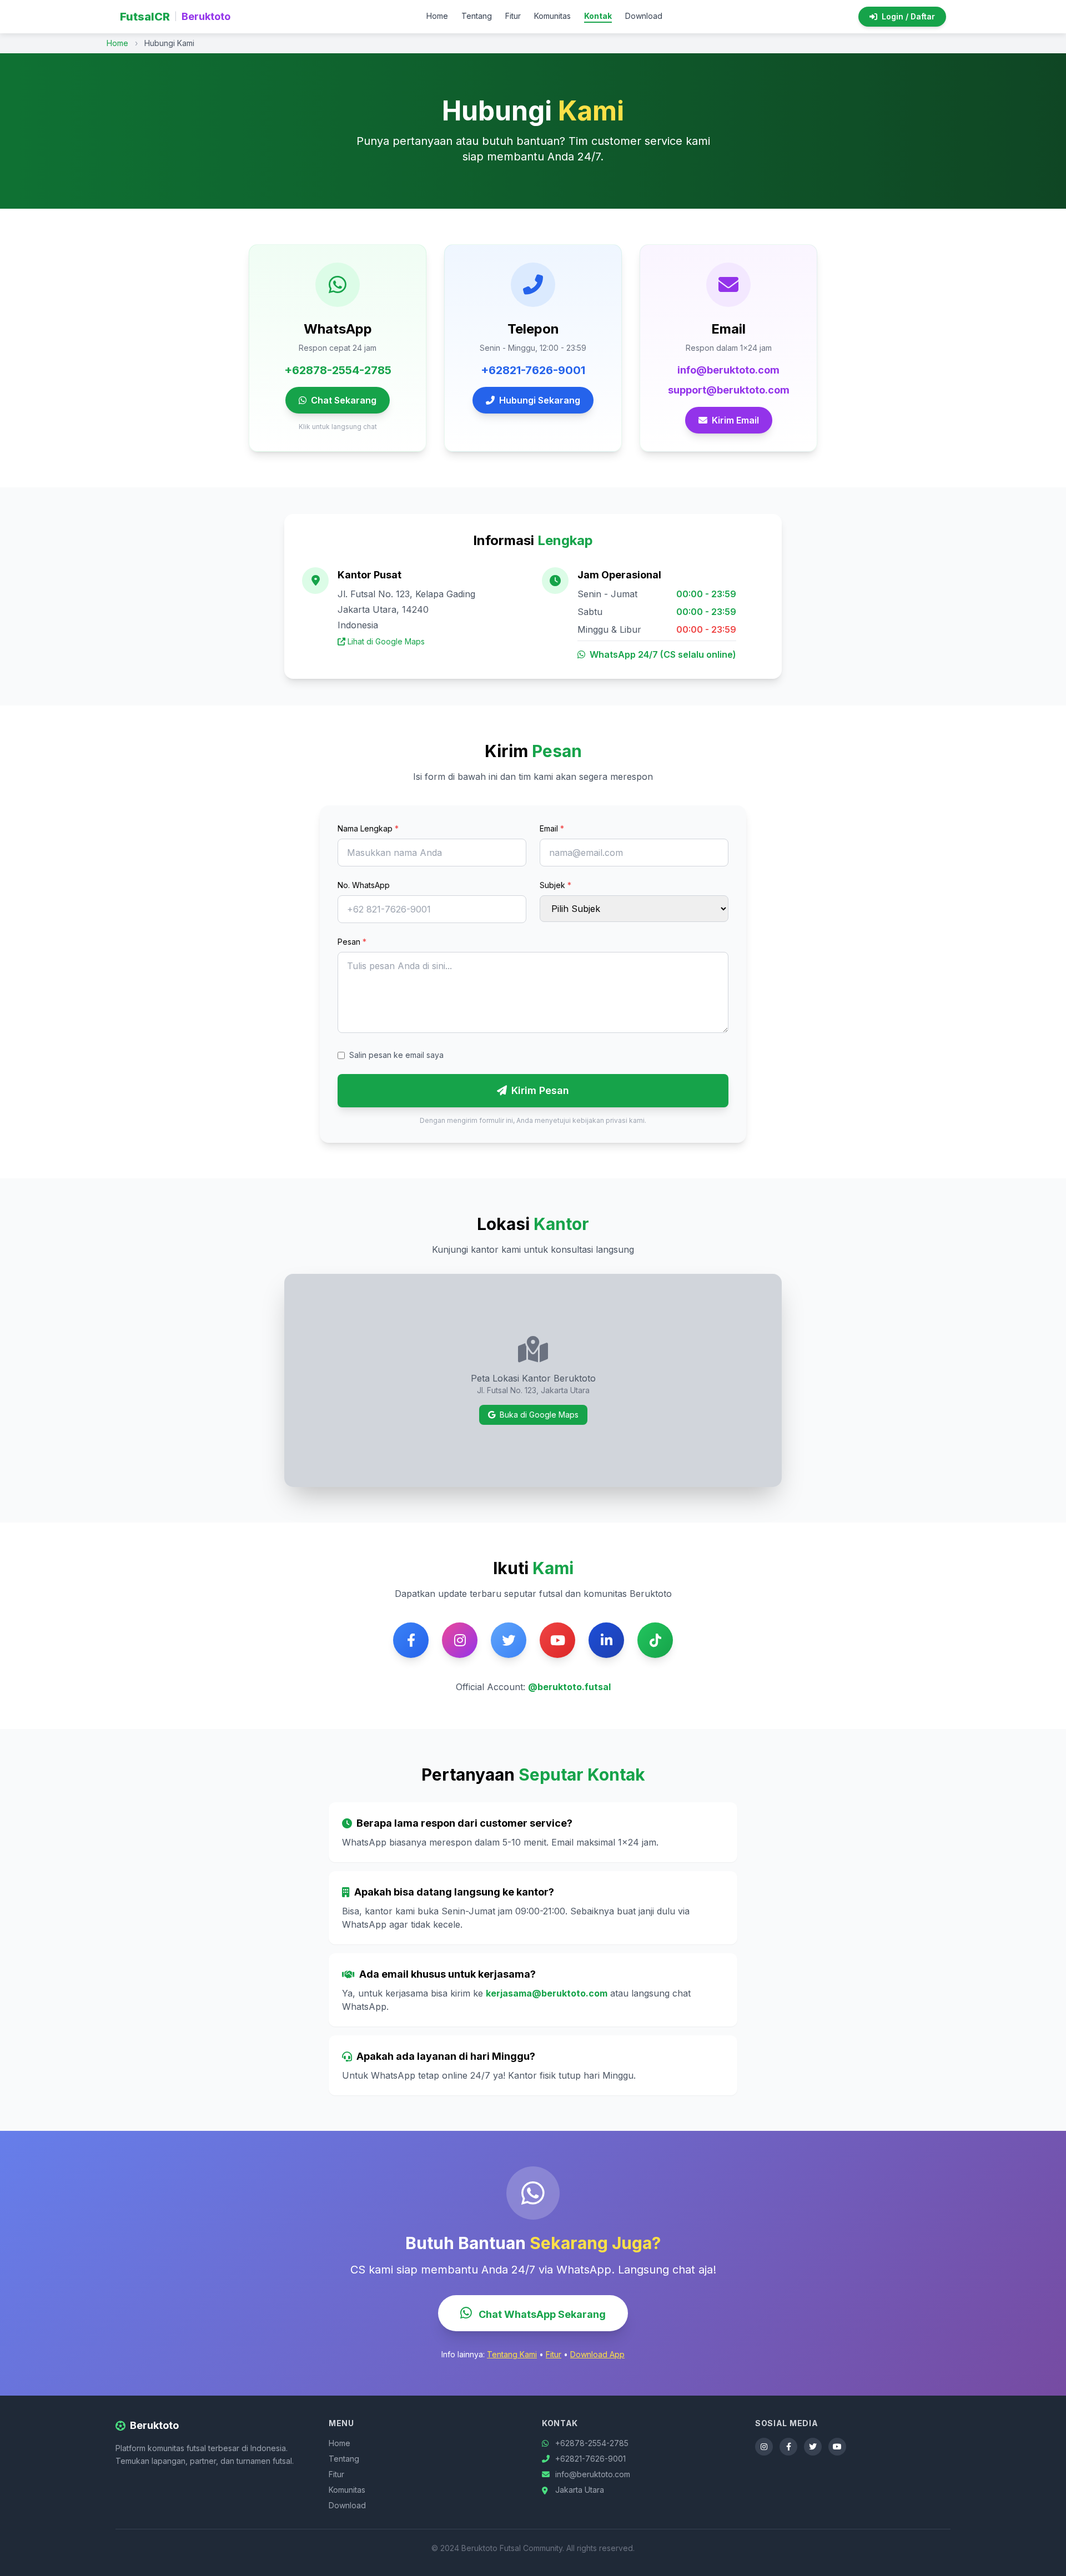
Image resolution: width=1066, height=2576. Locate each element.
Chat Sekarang (344, 400)
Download (644, 16)
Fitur (513, 16)
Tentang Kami (512, 2354)
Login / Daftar (908, 16)
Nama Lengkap (368, 828)
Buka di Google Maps (539, 1415)
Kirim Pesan (540, 1090)
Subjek (555, 885)
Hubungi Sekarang (540, 400)
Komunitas (552, 16)
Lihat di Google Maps (386, 641)
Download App (597, 2354)
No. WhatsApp (364, 885)
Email (552, 828)
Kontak (598, 16)
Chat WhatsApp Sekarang (541, 2314)
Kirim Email (735, 420)
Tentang (477, 16)
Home (437, 16)
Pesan (352, 942)
